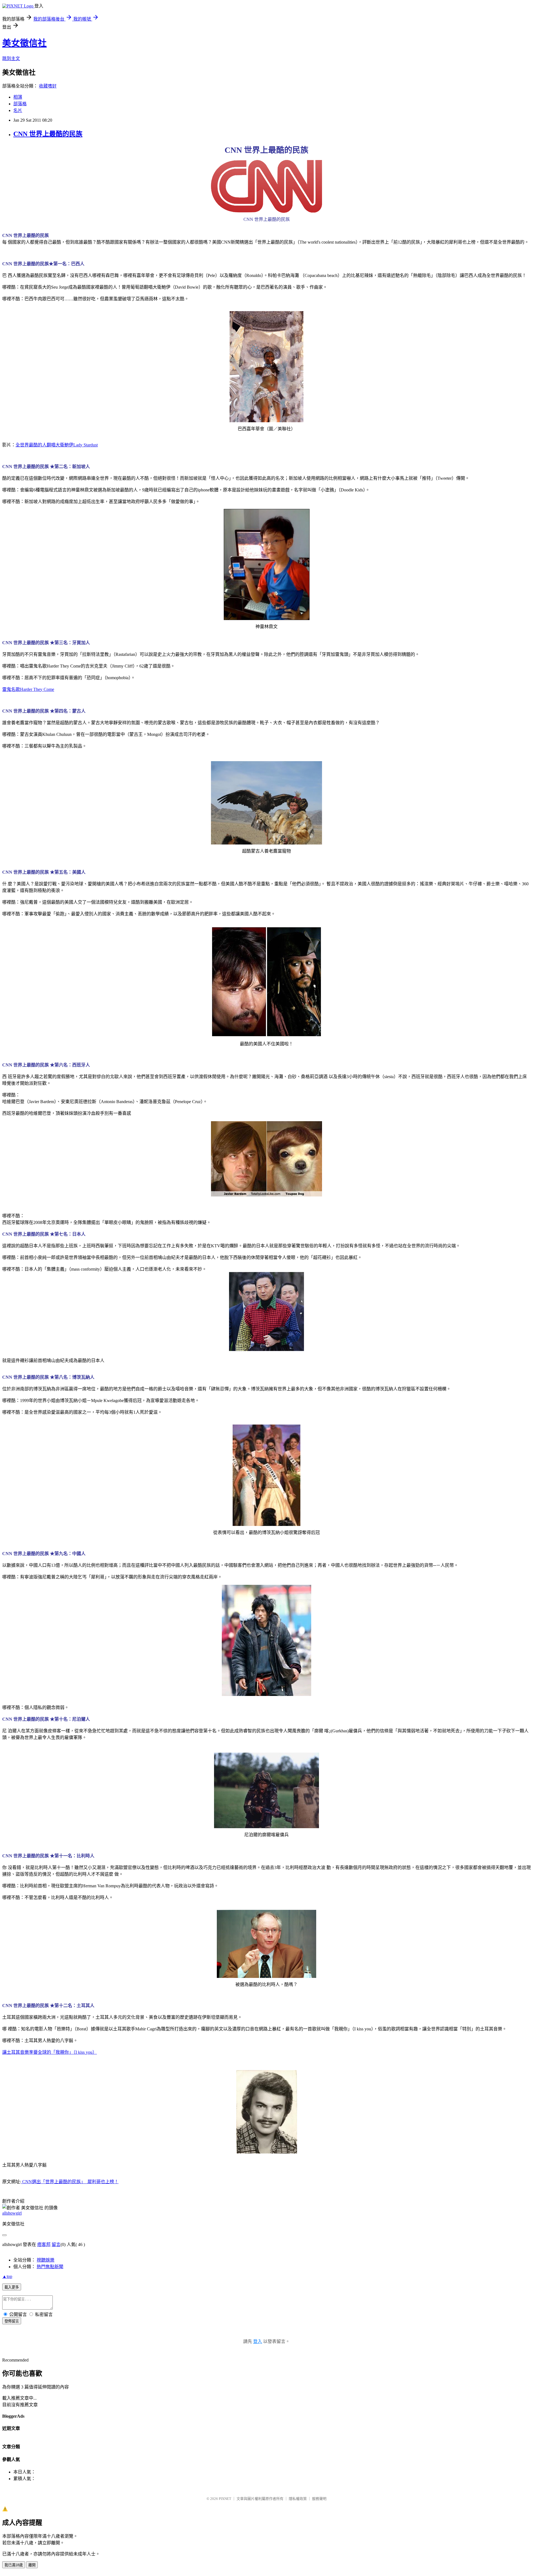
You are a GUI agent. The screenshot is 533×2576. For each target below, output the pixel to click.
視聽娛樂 (46, 2260)
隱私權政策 (298, 2499)
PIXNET (225, 2499)
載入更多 (12, 2287)
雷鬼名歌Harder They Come (28, 689)
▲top (7, 2276)
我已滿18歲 (14, 2565)
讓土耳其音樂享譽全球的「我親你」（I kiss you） (50, 2052)
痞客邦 (44, 2244)
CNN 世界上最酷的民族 (48, 134)
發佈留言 (12, 2321)
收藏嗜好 (48, 86)
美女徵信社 (24, 43)
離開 (32, 2565)
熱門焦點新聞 (50, 2267)
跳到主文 (11, 58)
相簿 (18, 97)
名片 (18, 110)
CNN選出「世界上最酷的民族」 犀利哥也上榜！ (70, 2182)
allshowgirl (12, 2213)
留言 (56, 2244)
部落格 (20, 104)
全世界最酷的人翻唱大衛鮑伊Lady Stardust (57, 445)
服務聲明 (319, 2499)
